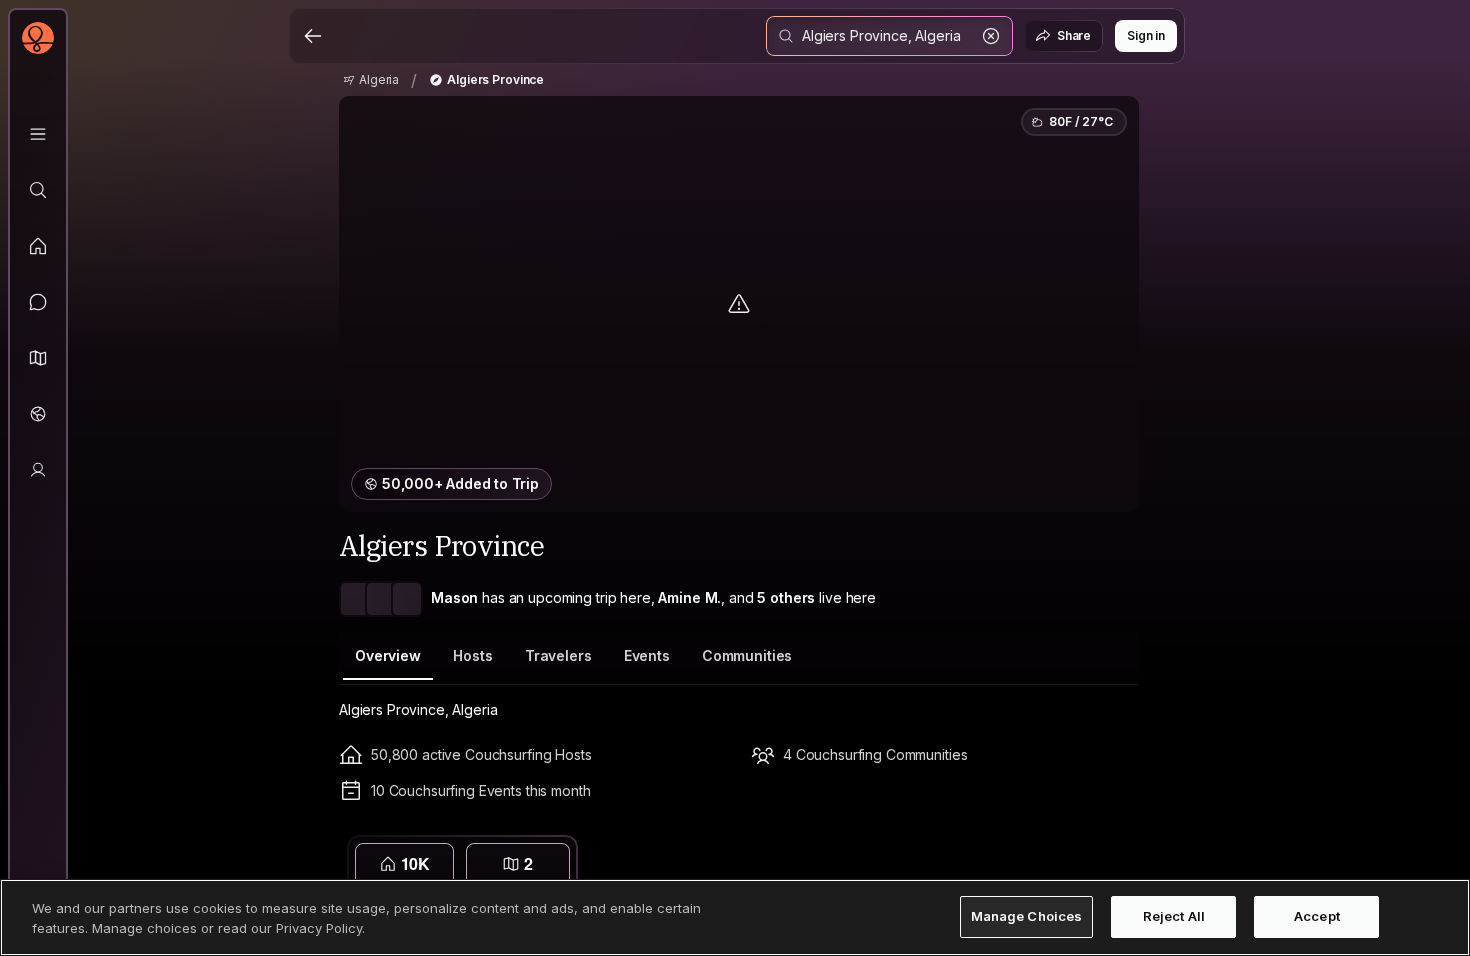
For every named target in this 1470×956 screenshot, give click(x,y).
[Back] (313, 36)
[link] (371, 80)
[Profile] (38, 470)
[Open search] (889, 36)
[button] (38, 358)
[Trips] (38, 414)
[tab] (388, 656)
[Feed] (38, 246)
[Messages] (38, 302)
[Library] (38, 134)
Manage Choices (1027, 917)
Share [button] (1074, 35)
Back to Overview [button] (751, 853)
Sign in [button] (1146, 35)
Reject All (1174, 917)
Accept (1317, 917)
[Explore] (38, 190)
